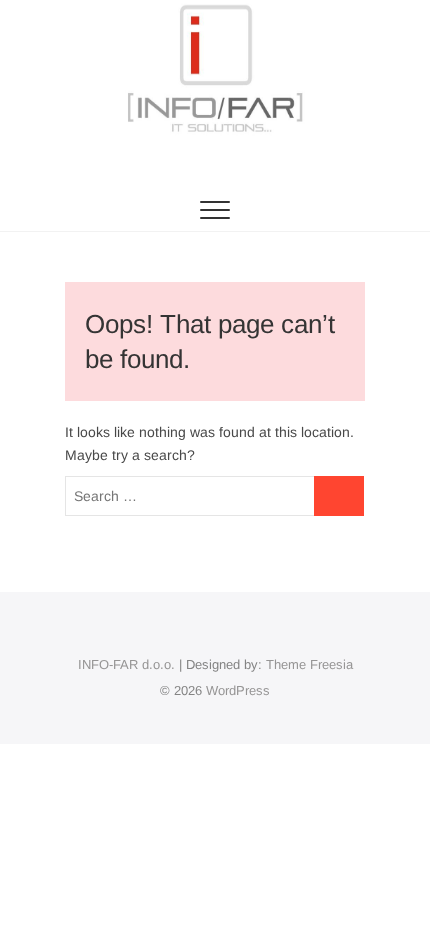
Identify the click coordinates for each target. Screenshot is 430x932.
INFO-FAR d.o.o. (126, 664)
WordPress (238, 690)
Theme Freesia (309, 664)
